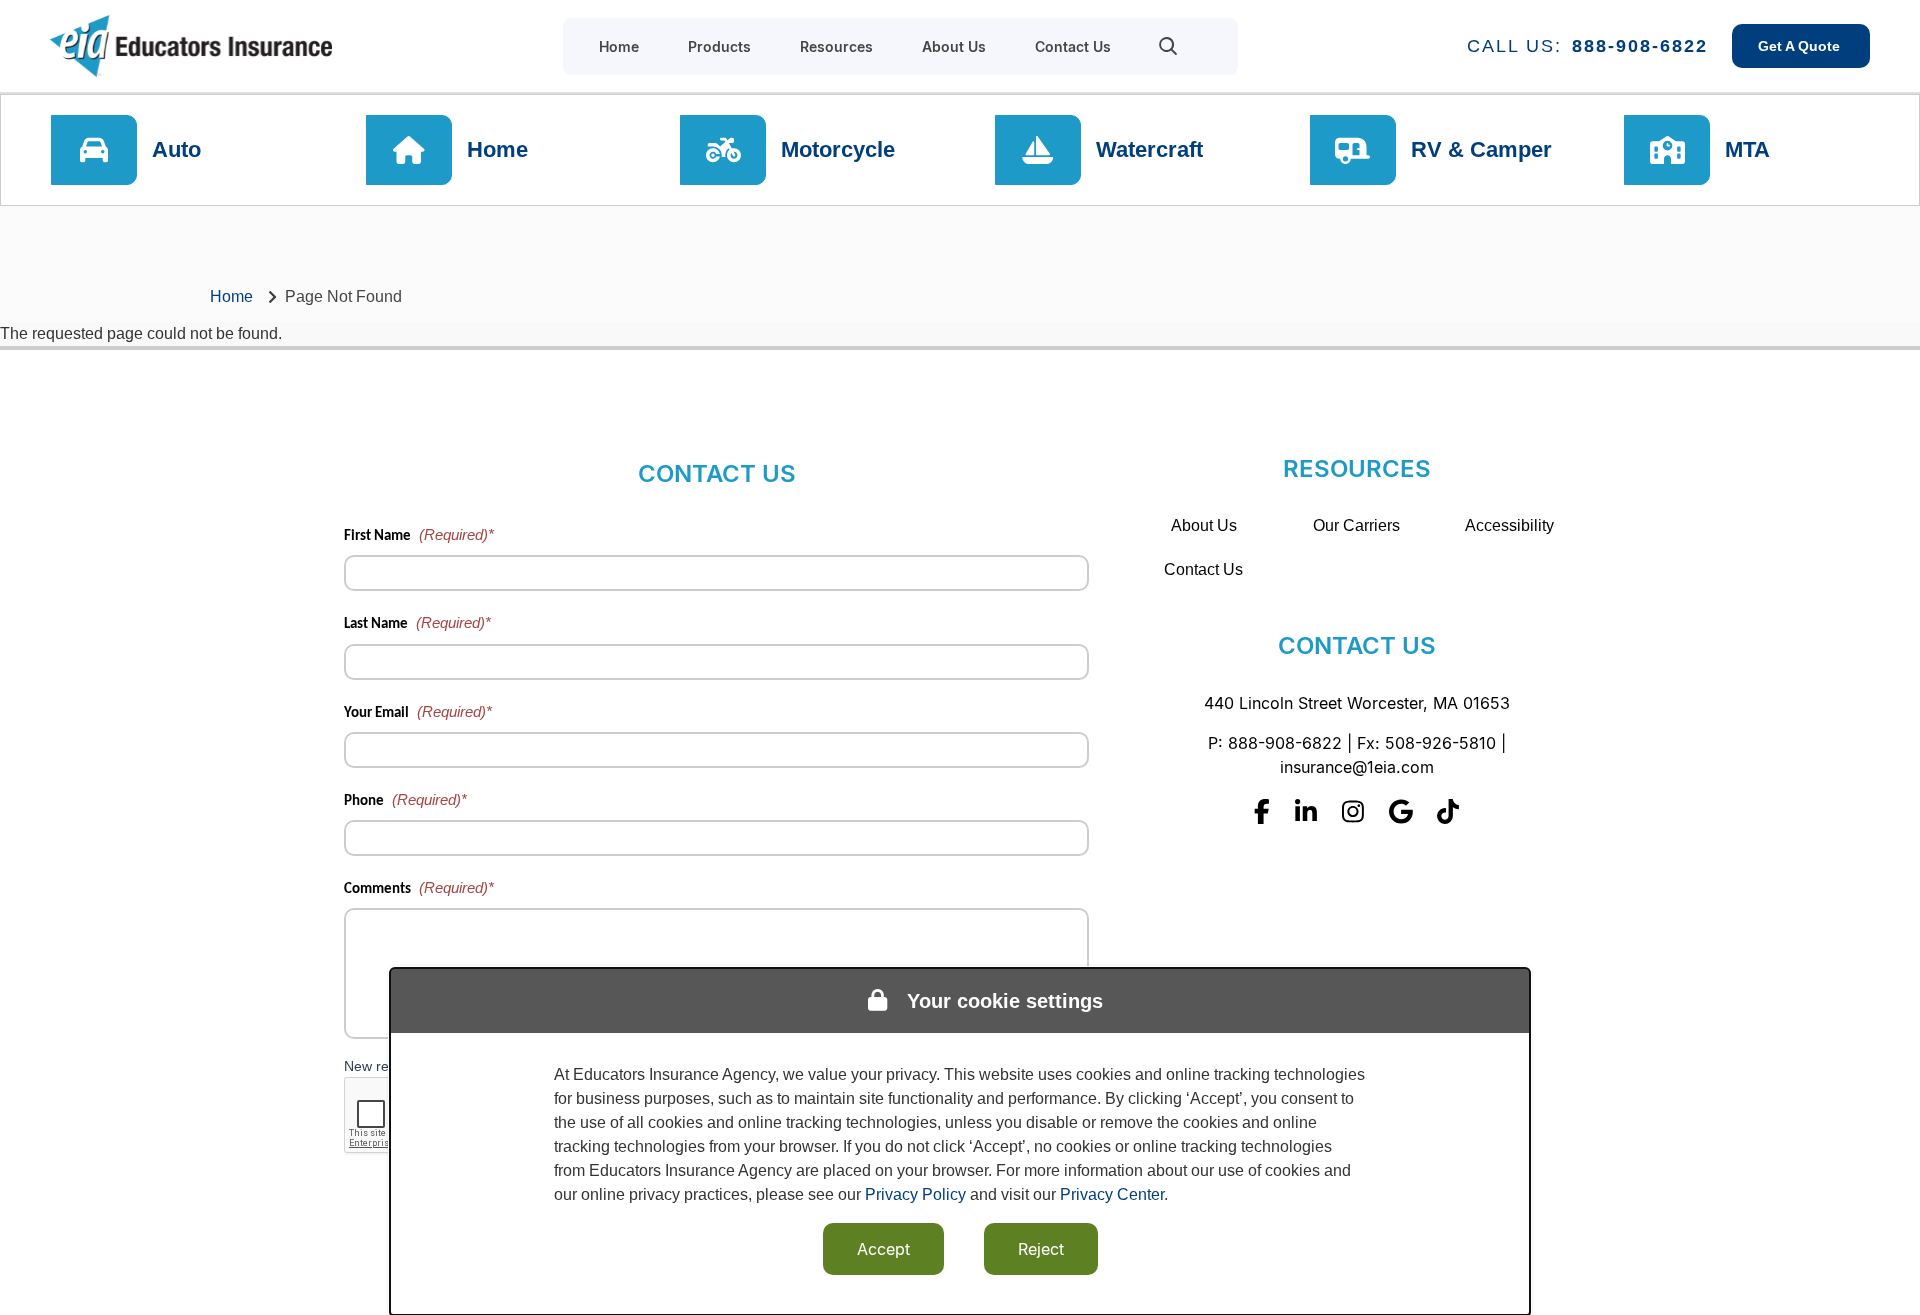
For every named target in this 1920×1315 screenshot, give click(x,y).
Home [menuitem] (619, 46)
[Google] (1401, 811)
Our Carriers (1356, 525)
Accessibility (1509, 525)
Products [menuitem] (719, 46)
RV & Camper (1481, 149)
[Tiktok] (1448, 811)
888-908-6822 (1640, 46)
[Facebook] (1262, 811)
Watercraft (1149, 149)
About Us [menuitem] (954, 46)
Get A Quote (1801, 46)
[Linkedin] (1306, 811)
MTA (1747, 149)
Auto (176, 149)
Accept (883, 1249)
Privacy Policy (915, 1194)
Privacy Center (1112, 1194)
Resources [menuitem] (836, 46)
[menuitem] (1168, 46)
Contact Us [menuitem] (1073, 46)
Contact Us (1203, 569)
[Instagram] (1353, 811)
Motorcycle (838, 149)
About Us (1204, 525)
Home (497, 149)
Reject (1041, 1249)
